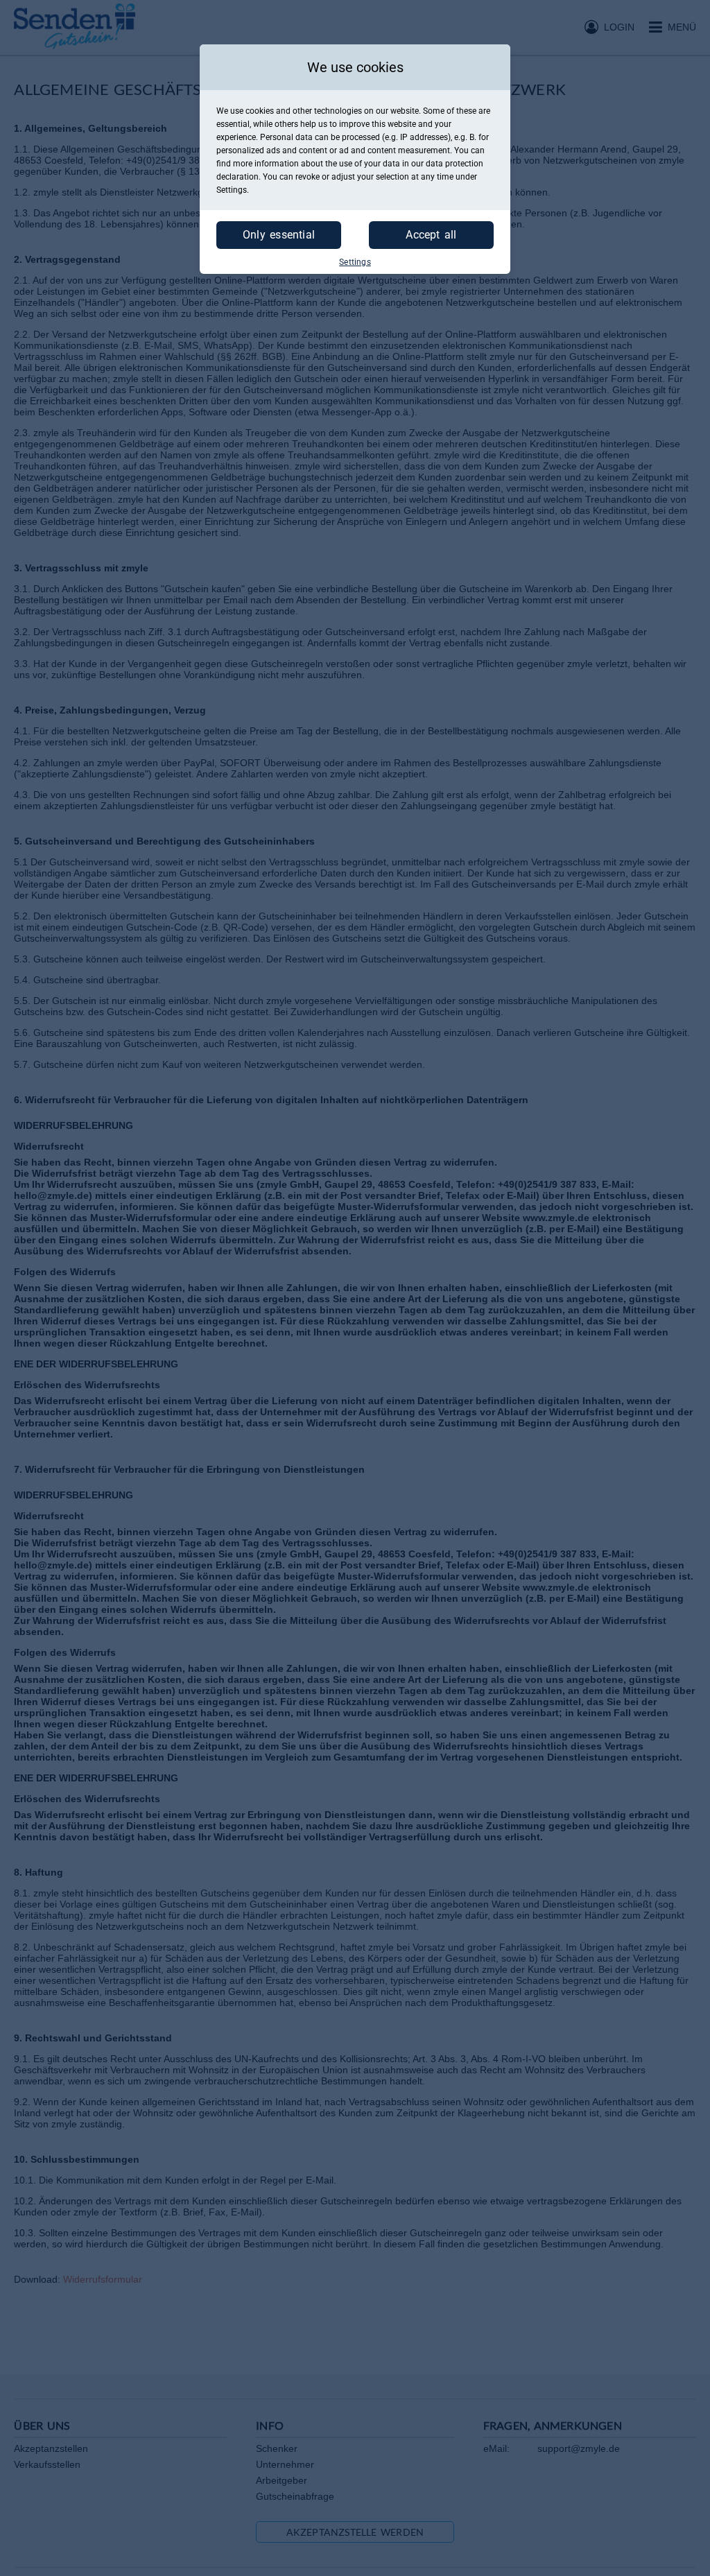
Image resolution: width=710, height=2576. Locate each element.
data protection (454, 164)
